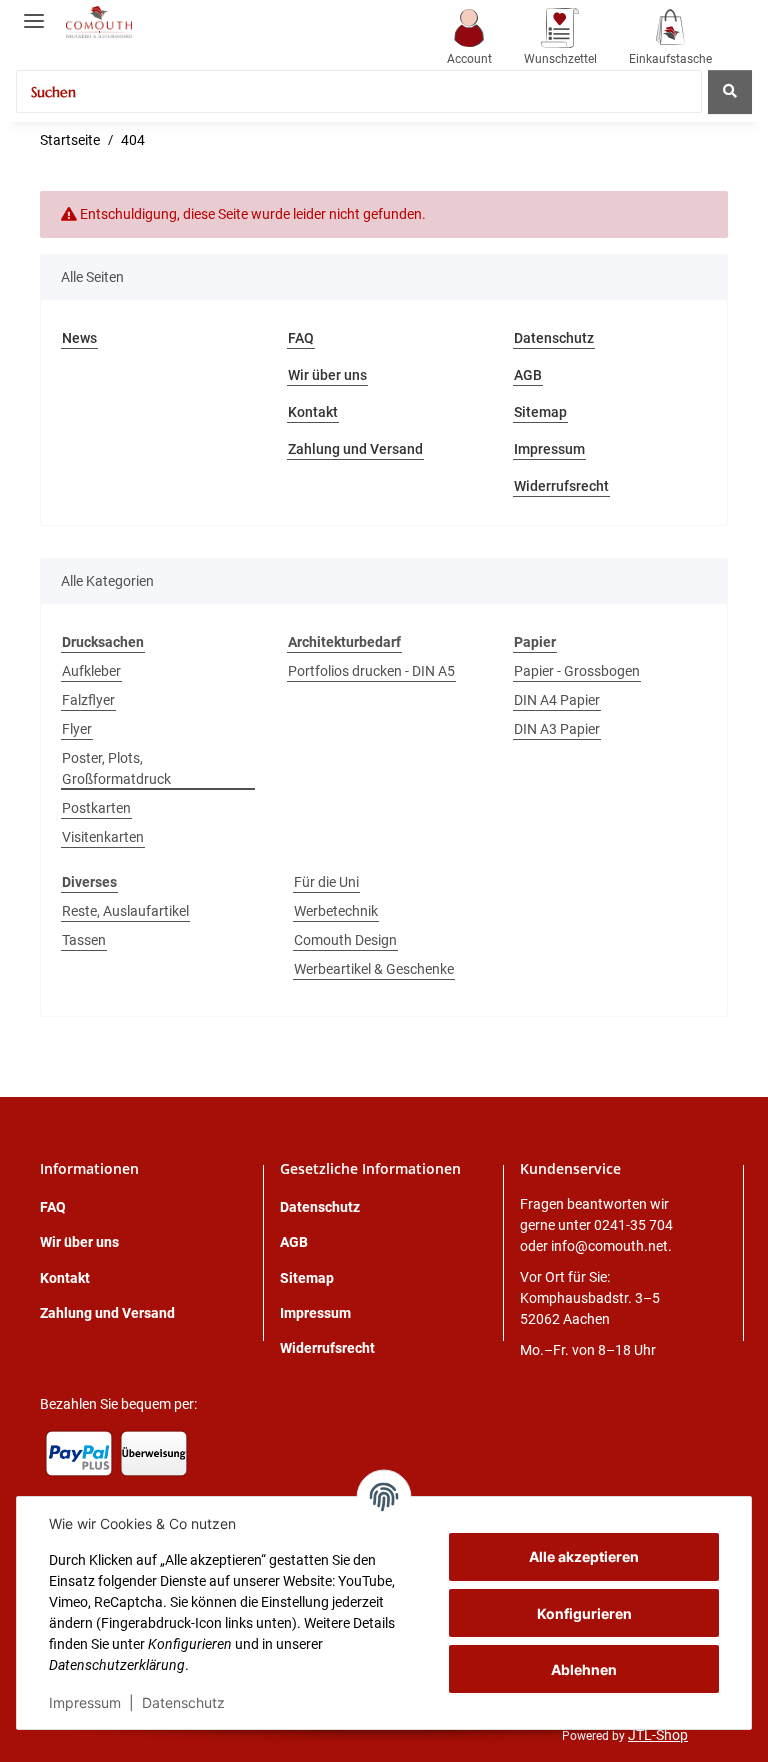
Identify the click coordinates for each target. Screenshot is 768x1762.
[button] (469, 38)
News (79, 338)
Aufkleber (91, 671)
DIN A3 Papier (557, 729)
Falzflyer (88, 700)
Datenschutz (183, 1702)
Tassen (84, 940)
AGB (528, 375)
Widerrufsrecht (561, 486)
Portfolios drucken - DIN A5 (371, 671)
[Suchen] (730, 92)
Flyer (77, 729)
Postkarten (96, 808)
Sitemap (540, 412)
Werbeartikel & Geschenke (374, 969)
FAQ (301, 338)
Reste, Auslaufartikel (125, 911)
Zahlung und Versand (355, 449)
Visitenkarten (103, 837)
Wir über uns (327, 375)
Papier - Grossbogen (577, 671)
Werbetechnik (336, 911)
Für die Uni (326, 882)
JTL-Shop (658, 1735)
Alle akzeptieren (584, 1556)
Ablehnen (584, 1669)
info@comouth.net (609, 1246)
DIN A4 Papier (557, 700)
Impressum (85, 1702)
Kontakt (313, 412)
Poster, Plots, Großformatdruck (116, 768)
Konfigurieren (584, 1613)
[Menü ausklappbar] (34, 12)
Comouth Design (345, 940)
